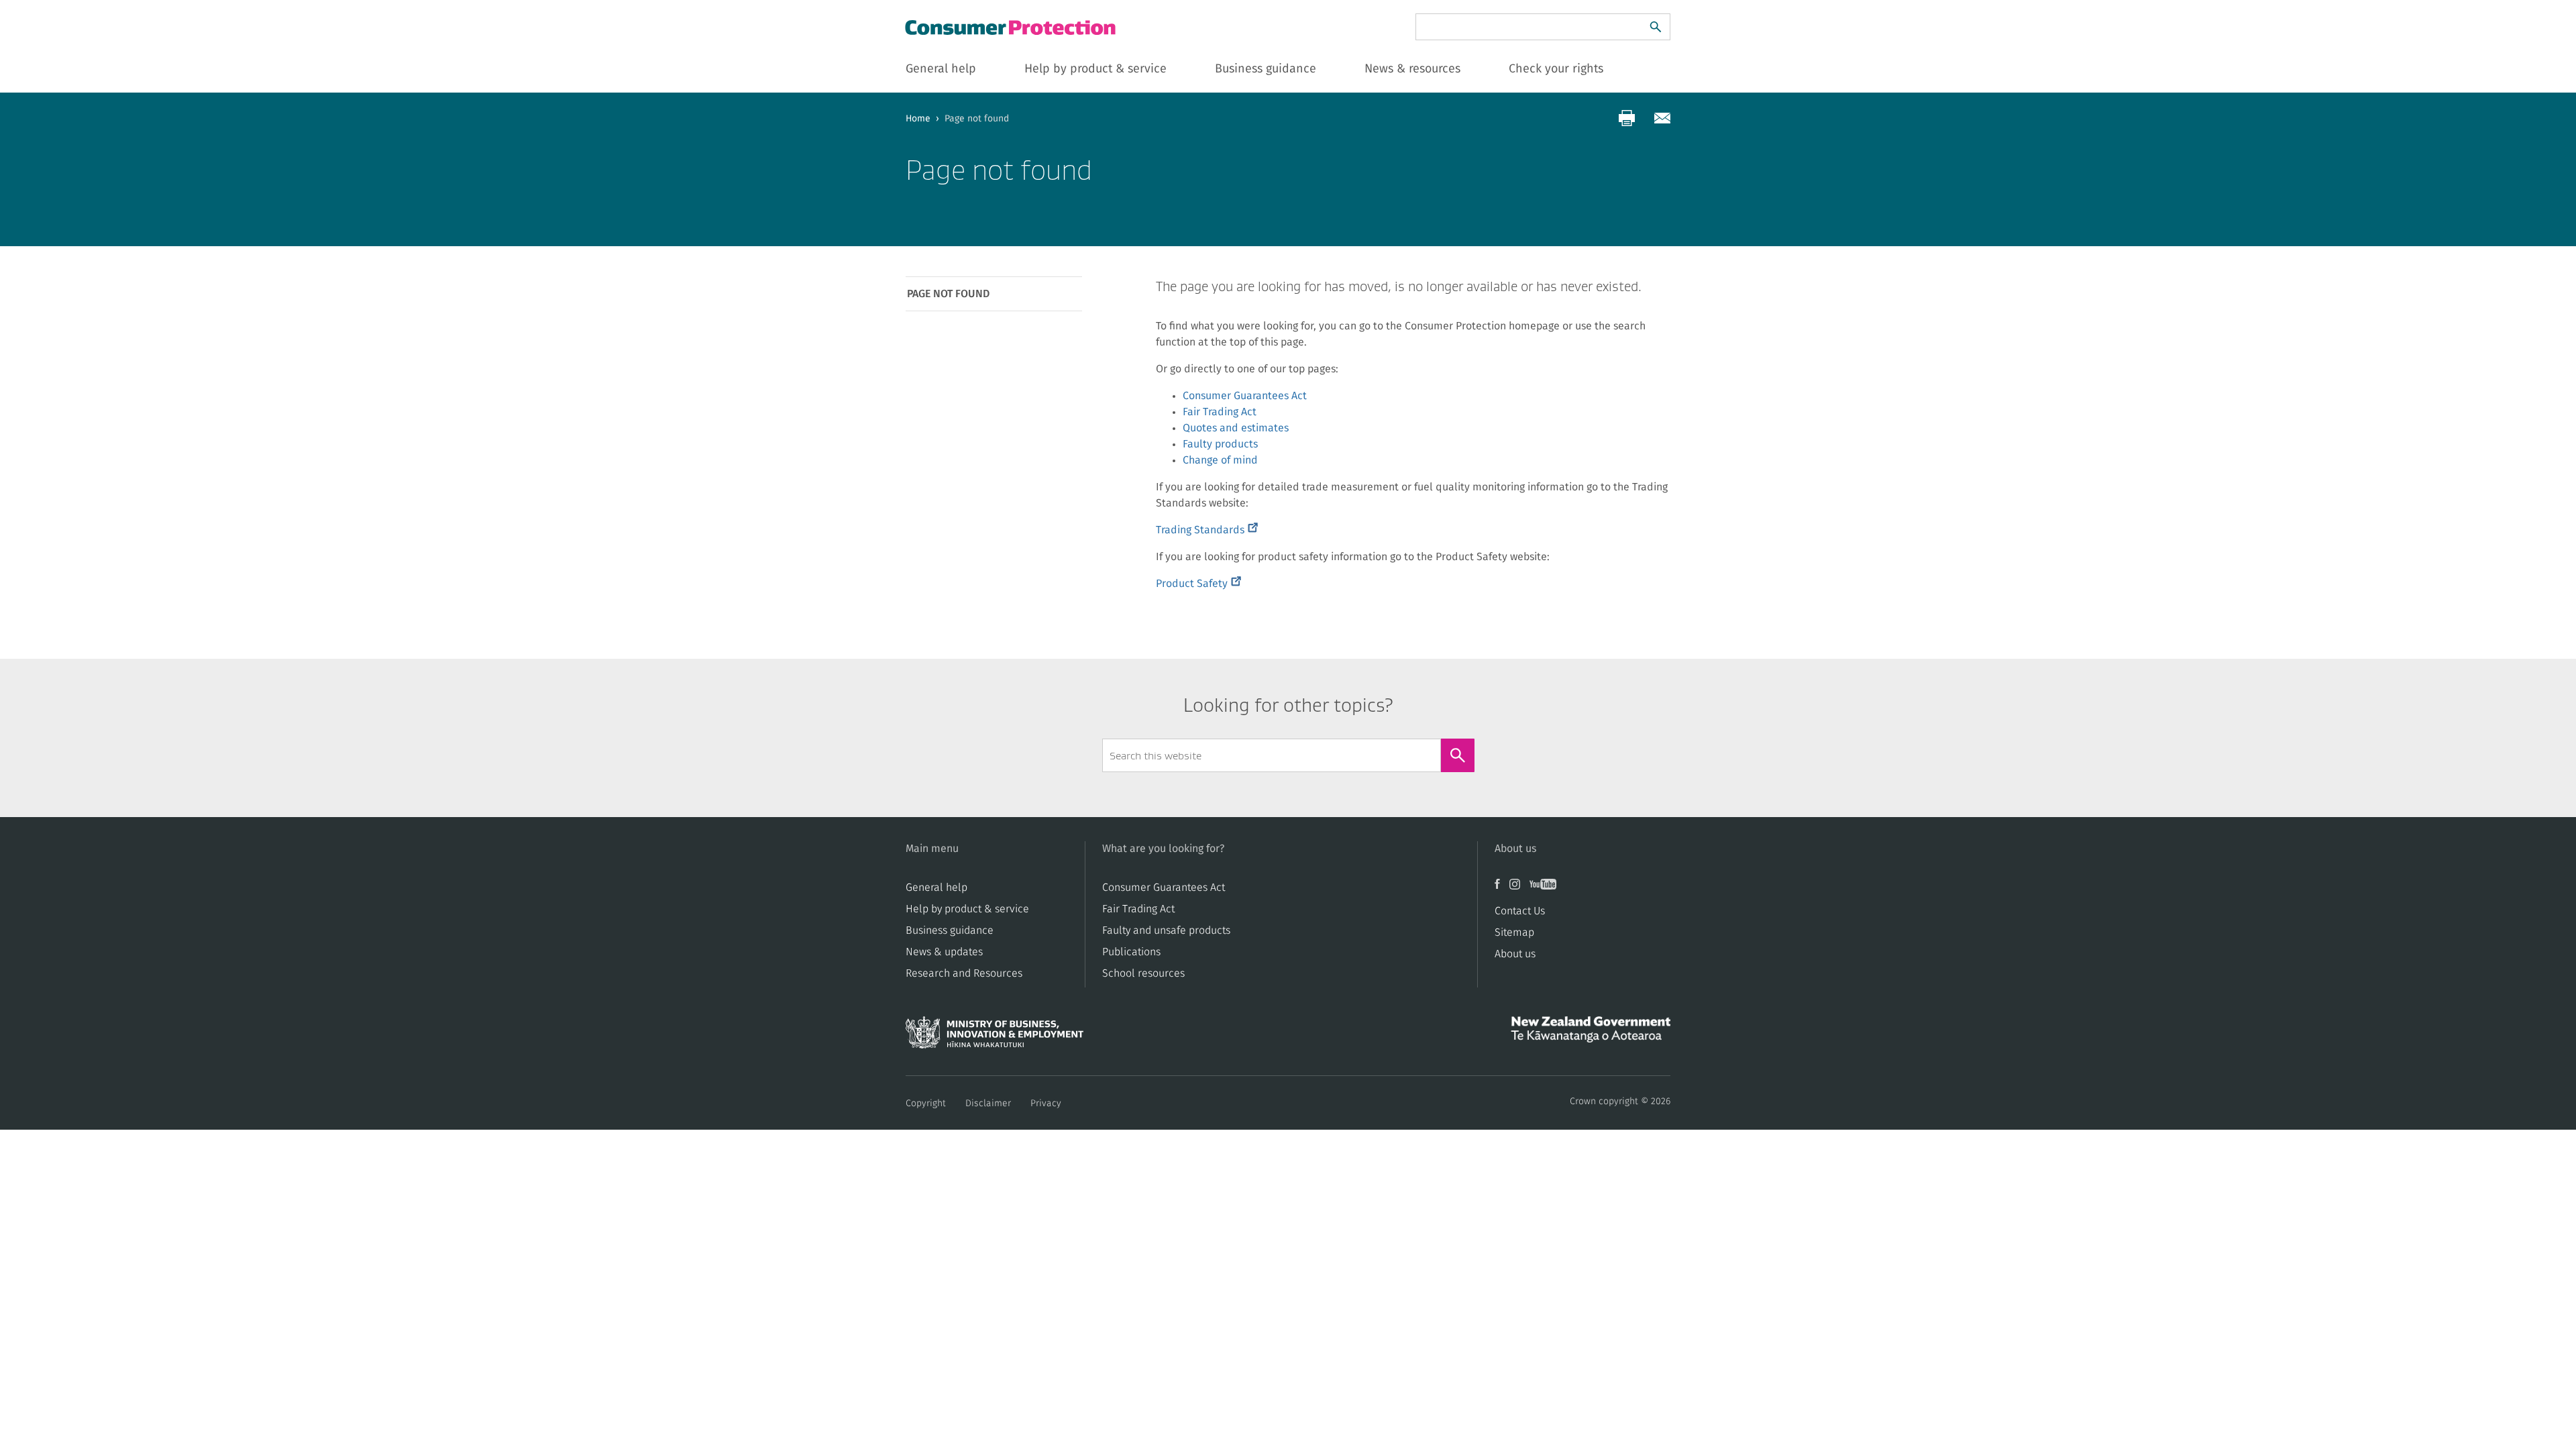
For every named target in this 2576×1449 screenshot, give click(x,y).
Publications (1131, 952)
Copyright (926, 1104)
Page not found (948, 294)
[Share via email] (1662, 118)
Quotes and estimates (1236, 428)
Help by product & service (967, 909)
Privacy (1046, 1104)
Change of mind (1220, 460)
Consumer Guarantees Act (1245, 396)
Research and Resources (964, 973)
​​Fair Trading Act (1138, 909)
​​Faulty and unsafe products (1166, 930)
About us (1515, 954)
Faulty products (1220, 444)
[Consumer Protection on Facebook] (1502, 889)
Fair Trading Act (1220, 412)
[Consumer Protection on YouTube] (1546, 889)
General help (936, 888)
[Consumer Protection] (1012, 27)
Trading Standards (1207, 530)
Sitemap (1514, 932)
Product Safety (1198, 584)
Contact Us (1520, 911)
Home (918, 119)
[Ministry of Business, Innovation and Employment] (995, 1036)
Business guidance (950, 930)
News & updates (944, 952)
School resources (1143, 973)
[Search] (1656, 27)
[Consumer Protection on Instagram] (1519, 889)
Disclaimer (988, 1104)
